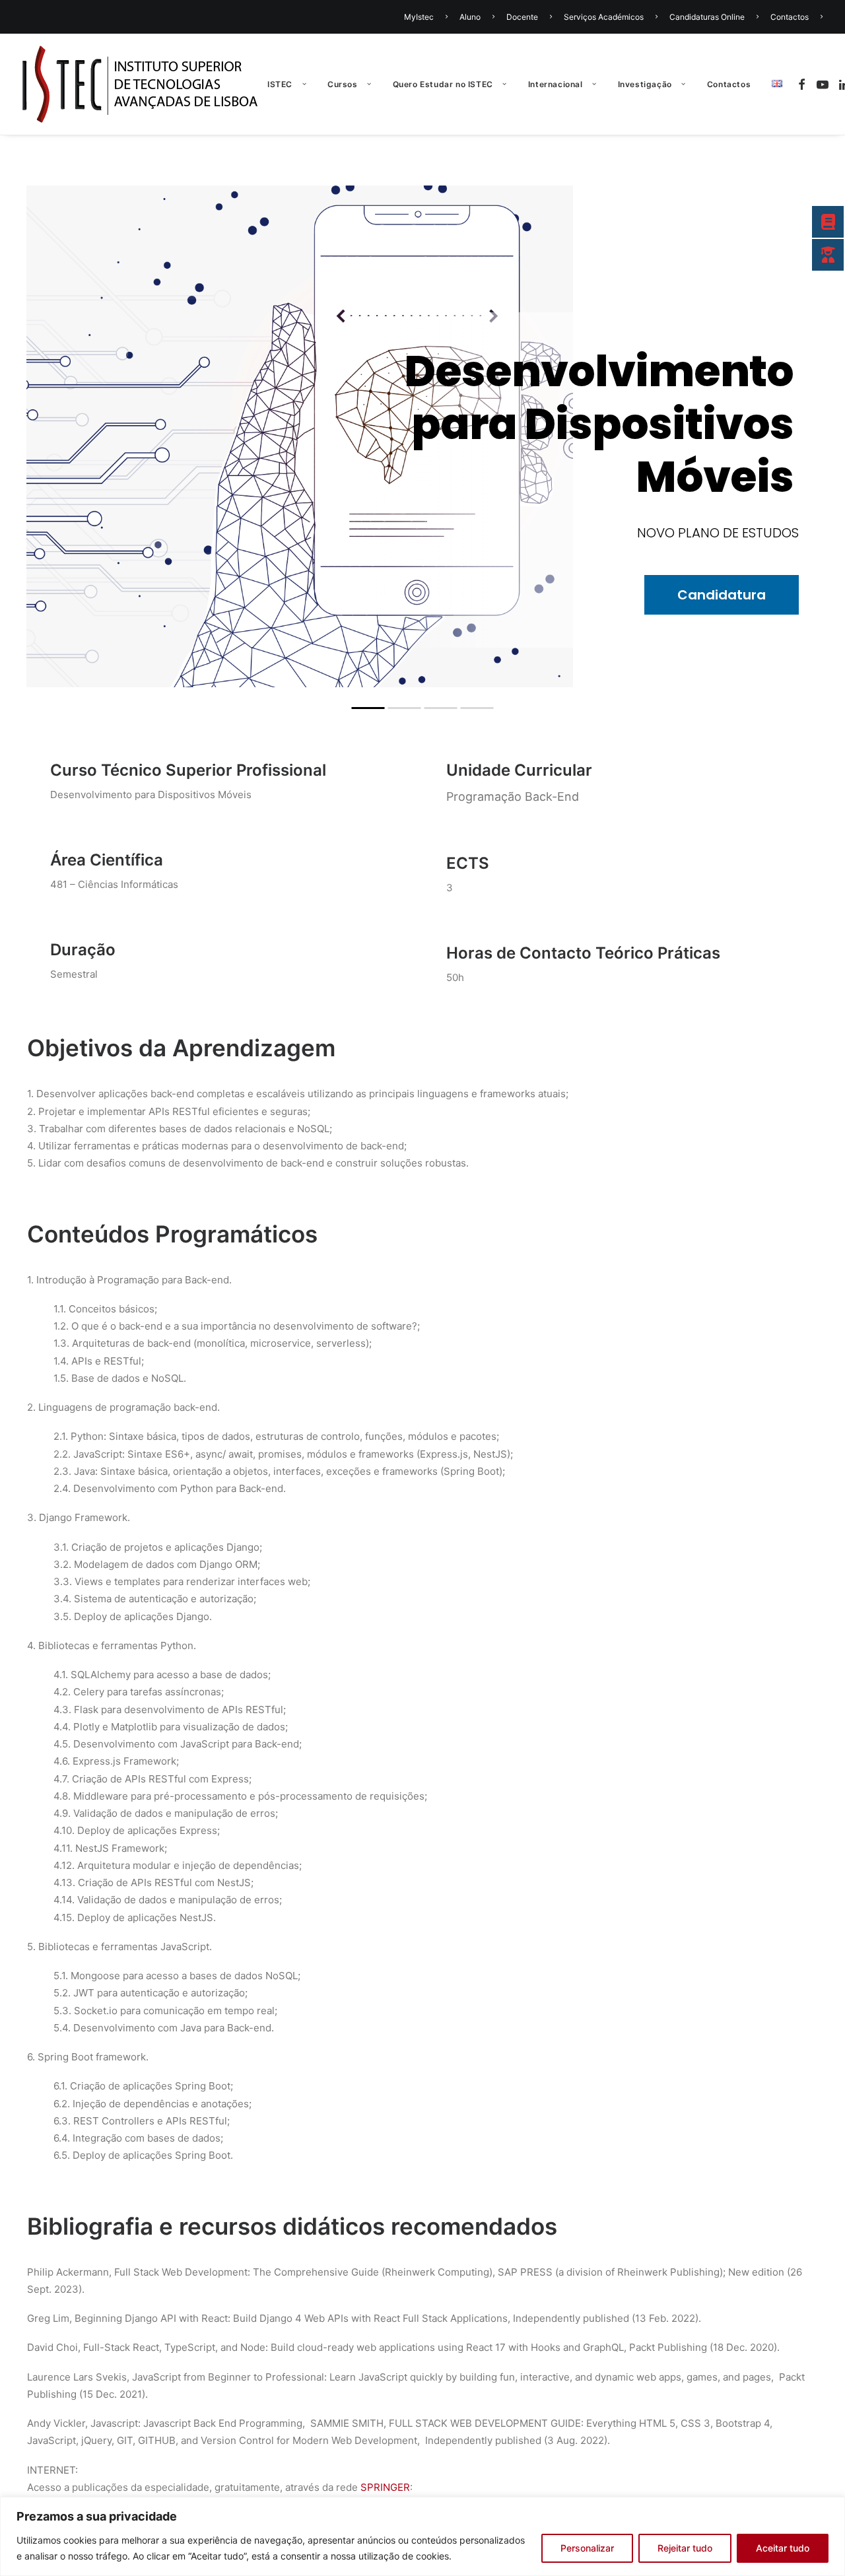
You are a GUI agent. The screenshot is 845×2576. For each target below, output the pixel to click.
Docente (522, 17)
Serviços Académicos (604, 17)
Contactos (790, 17)
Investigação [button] (645, 84)
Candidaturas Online (707, 17)
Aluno (470, 17)
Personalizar (587, 2548)
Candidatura (422, 508)
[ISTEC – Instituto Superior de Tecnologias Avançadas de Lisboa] (140, 84)
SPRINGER (385, 2487)
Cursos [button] (343, 84)
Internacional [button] (556, 84)
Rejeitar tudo (685, 2548)
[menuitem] (428, 17)
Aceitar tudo (783, 2548)
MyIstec (419, 17)
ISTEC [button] (280, 84)
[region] (422, 2536)
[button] (804, 84)
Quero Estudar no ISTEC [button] (443, 84)
